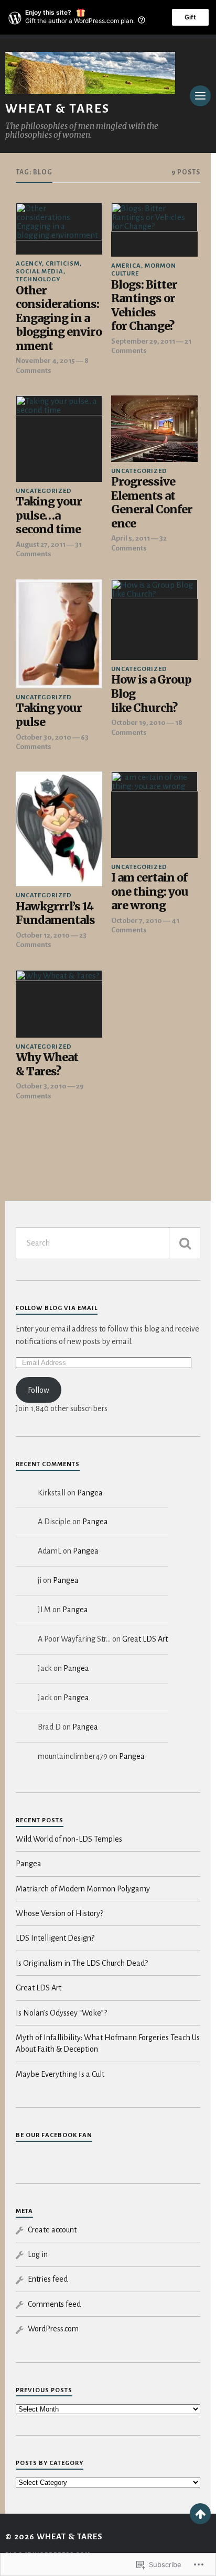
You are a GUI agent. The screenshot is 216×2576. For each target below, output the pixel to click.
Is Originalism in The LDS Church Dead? (82, 1963)
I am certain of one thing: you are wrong (150, 892)
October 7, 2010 (137, 921)
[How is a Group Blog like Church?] (154, 620)
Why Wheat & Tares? (47, 1065)
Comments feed (54, 2304)
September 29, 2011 (143, 341)
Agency (29, 264)
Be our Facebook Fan (54, 2135)
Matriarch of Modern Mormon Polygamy (83, 1889)
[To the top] (200, 2514)
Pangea (90, 1493)
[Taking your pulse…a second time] (59, 439)
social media (40, 272)
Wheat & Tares (57, 109)
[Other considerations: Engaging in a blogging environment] (59, 229)
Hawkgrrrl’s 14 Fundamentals (55, 914)
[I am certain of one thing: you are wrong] (154, 815)
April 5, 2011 (131, 538)
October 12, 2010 (43, 935)
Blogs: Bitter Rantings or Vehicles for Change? (144, 306)
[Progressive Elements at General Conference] (154, 429)
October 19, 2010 (138, 723)
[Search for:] (108, 1243)
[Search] (185, 1243)
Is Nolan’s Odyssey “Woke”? (61, 2013)
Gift (190, 17)
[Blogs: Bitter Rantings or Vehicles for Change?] (154, 230)
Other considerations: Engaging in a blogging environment (59, 318)
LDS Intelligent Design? (55, 1938)
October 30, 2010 (44, 737)
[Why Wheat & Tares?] (59, 1004)
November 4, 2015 (45, 361)
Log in (38, 2254)
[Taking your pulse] (59, 634)
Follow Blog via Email (57, 1308)
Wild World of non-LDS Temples (69, 1839)
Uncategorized (44, 491)
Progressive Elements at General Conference (152, 503)
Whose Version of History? (60, 1913)
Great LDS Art (145, 1639)
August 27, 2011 (41, 544)
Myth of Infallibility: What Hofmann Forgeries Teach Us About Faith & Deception (108, 2043)
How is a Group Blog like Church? (151, 694)
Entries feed (48, 2279)
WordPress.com (53, 2329)
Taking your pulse (49, 715)
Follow (39, 1390)
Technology (38, 279)
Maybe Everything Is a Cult (60, 2074)
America (126, 266)
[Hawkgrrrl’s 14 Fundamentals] (59, 829)
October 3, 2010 (41, 1086)
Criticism (63, 264)
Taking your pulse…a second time (49, 516)
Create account (52, 2230)
